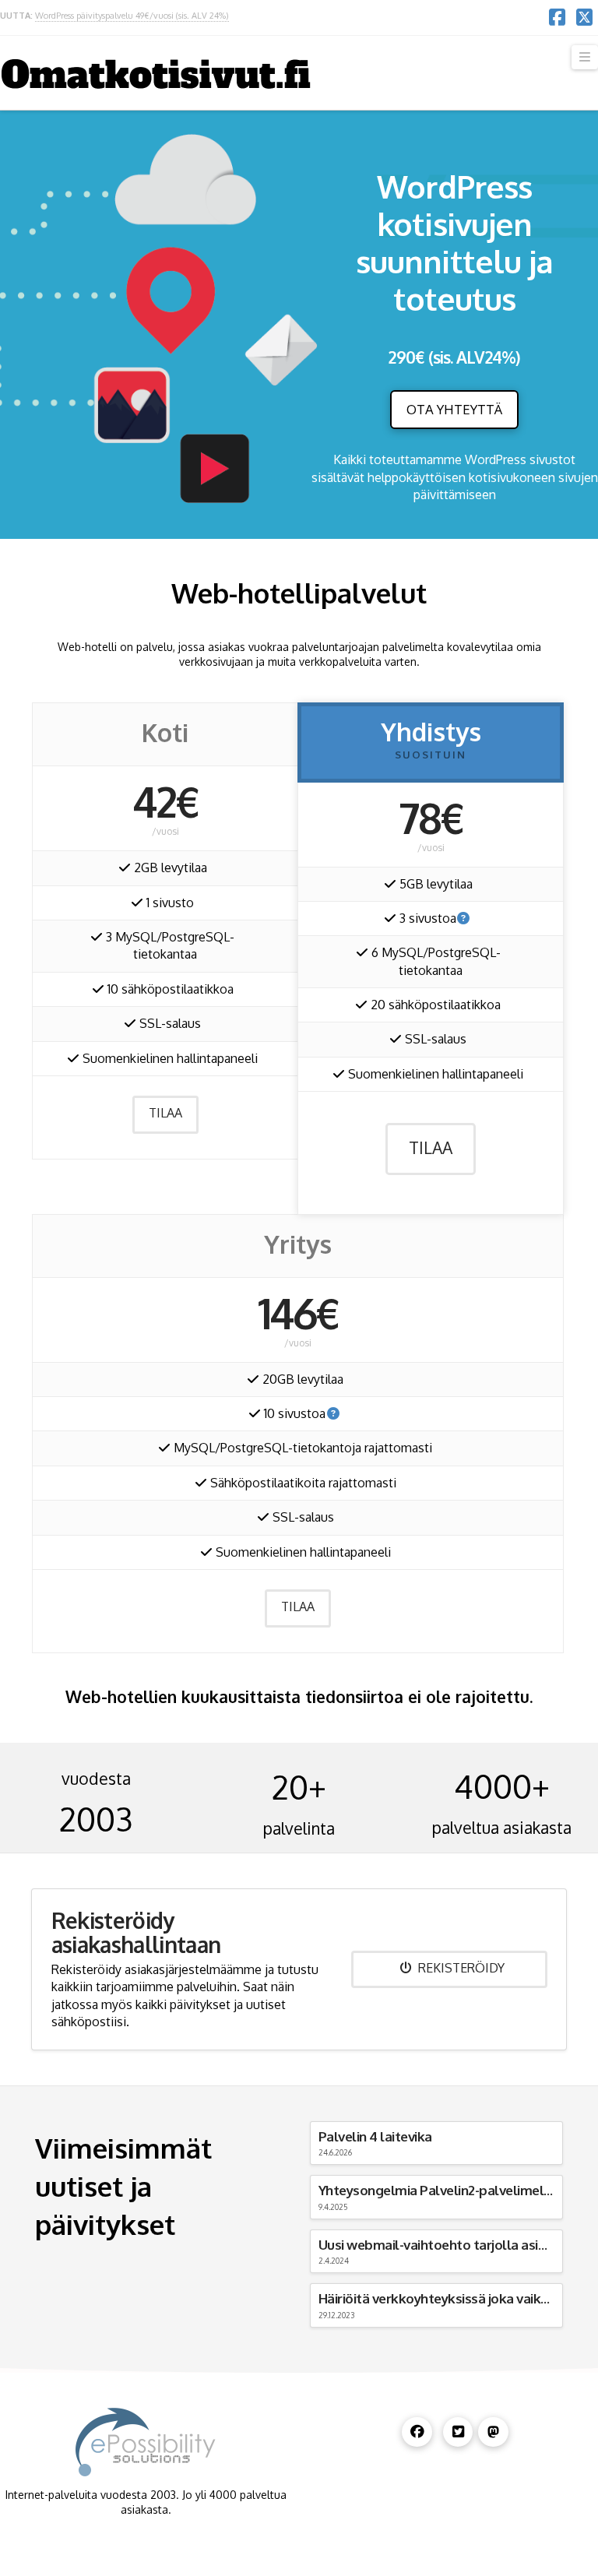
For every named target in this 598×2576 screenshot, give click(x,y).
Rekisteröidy (461, 1968)
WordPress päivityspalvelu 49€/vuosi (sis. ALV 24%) (132, 16)
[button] (585, 57)
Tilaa (165, 1113)
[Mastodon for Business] (493, 2432)
